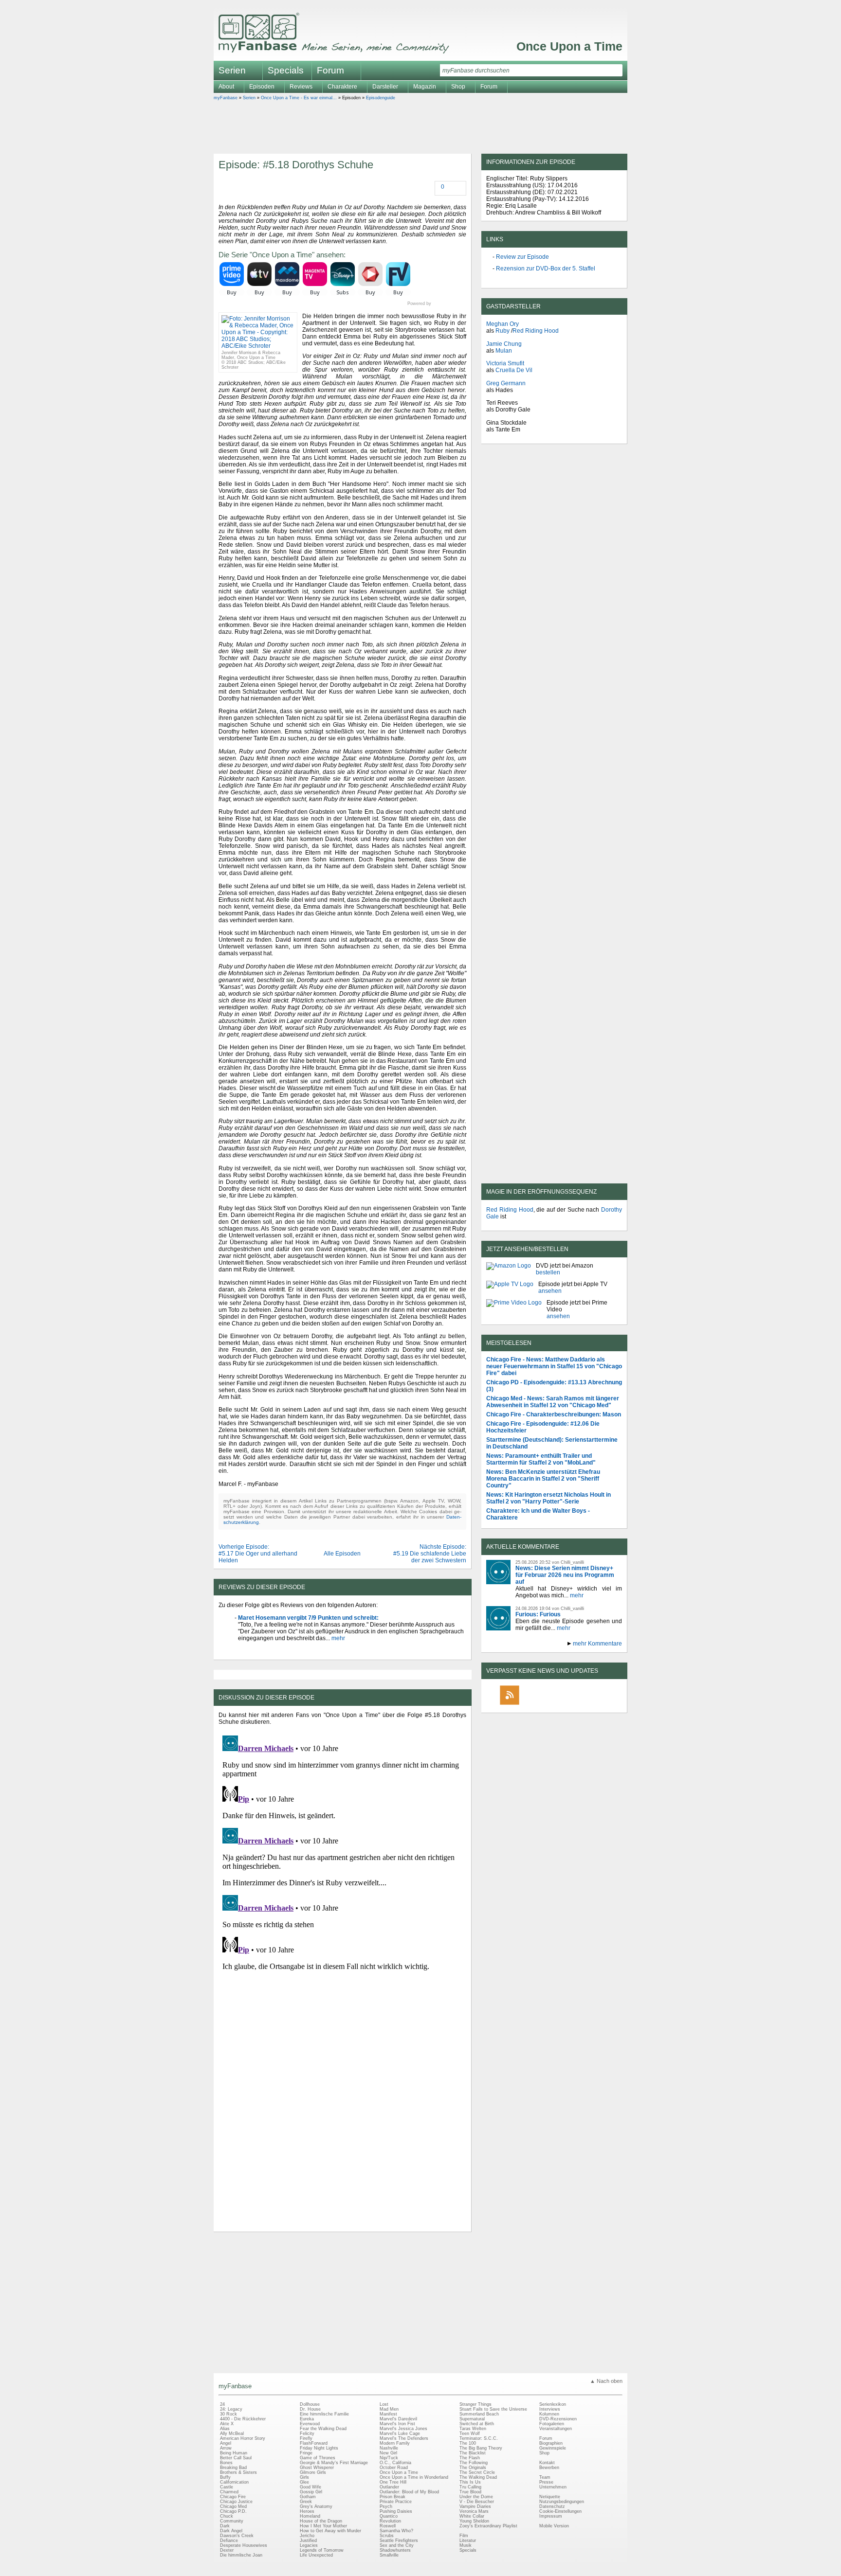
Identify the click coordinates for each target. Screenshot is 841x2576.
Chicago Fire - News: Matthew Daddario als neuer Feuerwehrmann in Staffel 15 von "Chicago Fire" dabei (554, 1366)
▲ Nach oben (606, 2381)
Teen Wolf (470, 2433)
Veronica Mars (474, 2511)
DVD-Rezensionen (558, 2419)
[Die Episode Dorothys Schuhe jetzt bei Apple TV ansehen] (510, 1288)
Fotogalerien (552, 2424)
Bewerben (549, 2468)
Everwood (310, 2424)
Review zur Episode (522, 257)
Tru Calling (470, 2487)
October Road (394, 2468)
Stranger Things (475, 2404)
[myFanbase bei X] (554, 1704)
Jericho (307, 2536)
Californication (234, 2482)
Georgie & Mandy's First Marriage (334, 2463)
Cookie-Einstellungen (560, 2511)
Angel (226, 2443)
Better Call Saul (236, 2458)
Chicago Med (233, 2506)
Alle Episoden (342, 1554)
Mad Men (389, 2409)
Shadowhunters (395, 2550)
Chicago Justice (236, 2502)
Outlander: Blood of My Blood (409, 2492)
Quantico (389, 2516)
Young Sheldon (474, 2521)
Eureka (307, 2419)
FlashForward (314, 2443)
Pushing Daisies (396, 2511)
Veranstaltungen (556, 2429)
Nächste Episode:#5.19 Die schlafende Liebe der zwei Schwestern (430, 1554)
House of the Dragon (321, 2521)
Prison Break (393, 2497)
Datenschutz (552, 2506)
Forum (330, 70)
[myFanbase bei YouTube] (599, 1704)
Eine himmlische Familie (324, 2414)
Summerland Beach (479, 2414)
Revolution (390, 2521)
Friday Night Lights (319, 2448)
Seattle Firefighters (399, 2540)
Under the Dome (476, 2497)
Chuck (227, 2516)
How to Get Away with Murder (330, 2531)
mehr (338, 1638)
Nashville (389, 2448)
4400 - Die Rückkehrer (243, 2419)
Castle (227, 2487)
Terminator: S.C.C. (479, 2438)
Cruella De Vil (514, 370)
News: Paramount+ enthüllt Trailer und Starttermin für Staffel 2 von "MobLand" (541, 1459)
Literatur (468, 2540)
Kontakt (547, 2463)
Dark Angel (231, 2531)
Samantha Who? (396, 2531)
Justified (308, 2540)
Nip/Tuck (389, 2458)
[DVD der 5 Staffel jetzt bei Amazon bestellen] (509, 1269)
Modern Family (395, 2443)
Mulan (504, 351)
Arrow (226, 2448)
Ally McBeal (232, 2433)
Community (232, 2521)
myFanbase (226, 98)
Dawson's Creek (237, 2536)
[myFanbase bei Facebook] (532, 1704)
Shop (544, 2453)
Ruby (503, 331)
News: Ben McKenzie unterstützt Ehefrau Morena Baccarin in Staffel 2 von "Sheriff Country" (543, 1479)
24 (222, 2404)
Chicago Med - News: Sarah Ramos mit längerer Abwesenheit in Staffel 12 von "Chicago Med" (553, 1402)
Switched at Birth (477, 2424)
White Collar (472, 2516)
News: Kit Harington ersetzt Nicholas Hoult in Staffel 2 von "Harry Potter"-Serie (548, 1498)
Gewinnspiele (553, 2448)
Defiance (229, 2540)
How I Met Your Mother (323, 2526)
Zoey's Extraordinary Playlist (488, 2526)
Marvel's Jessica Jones (403, 2429)
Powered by (437, 304)
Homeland (310, 2516)
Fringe (306, 2453)
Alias (225, 2429)
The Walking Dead (478, 2477)
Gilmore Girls (313, 2472)
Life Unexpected (316, 2555)
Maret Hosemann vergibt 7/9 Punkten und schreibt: (308, 1618)
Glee (304, 2482)
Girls (304, 2477)
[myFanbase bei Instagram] (577, 1704)
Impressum (551, 2516)
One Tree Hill (393, 2482)
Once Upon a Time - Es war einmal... (299, 98)
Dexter (227, 2550)
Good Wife (311, 2487)
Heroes (307, 2511)
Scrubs (387, 2536)
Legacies (309, 2545)
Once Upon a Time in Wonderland (414, 2477)
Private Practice (396, 2502)
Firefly (306, 2438)
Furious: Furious (538, 1614)
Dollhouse (310, 2404)
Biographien (551, 2443)
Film (464, 2536)
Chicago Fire (233, 2497)
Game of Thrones (318, 2458)
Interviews (550, 2409)
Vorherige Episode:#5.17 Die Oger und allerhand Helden (258, 1554)
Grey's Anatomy (316, 2506)
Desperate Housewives (244, 2545)
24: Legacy (231, 2409)
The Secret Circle (477, 2472)
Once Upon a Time (569, 46)
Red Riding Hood (536, 331)
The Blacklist (473, 2453)
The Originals (473, 2468)
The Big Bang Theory (481, 2448)
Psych (386, 2506)
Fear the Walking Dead (323, 2429)
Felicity (307, 2433)
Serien (249, 98)
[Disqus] (342, 1853)
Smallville (389, 2555)
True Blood (470, 2492)
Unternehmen (553, 2487)
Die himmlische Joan (241, 2555)
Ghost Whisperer (317, 2468)
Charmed (229, 2492)
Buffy (225, 2477)
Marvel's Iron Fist (397, 2424)
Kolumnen (549, 2414)
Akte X (227, 2424)
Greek (306, 2502)
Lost (384, 2404)
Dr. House (310, 2409)
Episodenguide (381, 98)
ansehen (550, 1291)
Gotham (308, 2497)
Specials (286, 70)
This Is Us (470, 2482)
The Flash (470, 2458)
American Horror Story (243, 2438)
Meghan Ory (503, 324)
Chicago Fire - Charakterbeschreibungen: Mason (554, 1414)
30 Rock (229, 2414)
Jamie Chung (504, 344)
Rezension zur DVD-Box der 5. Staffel (546, 268)
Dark (225, 2526)
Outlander (389, 2487)
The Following (474, 2463)
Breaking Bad (233, 2468)
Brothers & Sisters (238, 2472)
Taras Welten (473, 2429)
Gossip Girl (311, 2492)
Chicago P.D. (233, 2511)
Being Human (234, 2453)
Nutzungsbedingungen (562, 2502)
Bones (226, 2463)
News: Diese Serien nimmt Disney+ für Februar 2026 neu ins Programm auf (565, 1575)
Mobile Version (554, 2526)
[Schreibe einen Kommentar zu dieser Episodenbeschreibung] (436, 188)
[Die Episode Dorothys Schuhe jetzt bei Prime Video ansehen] (514, 1309)
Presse (546, 2482)
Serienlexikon (553, 2404)
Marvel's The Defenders (404, 2438)
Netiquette (550, 2497)
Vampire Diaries (475, 2506)
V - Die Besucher (477, 2502)
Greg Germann (506, 383)
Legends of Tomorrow (322, 2550)
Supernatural (472, 2419)
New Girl (388, 2453)
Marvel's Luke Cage (400, 2433)
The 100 (468, 2443)
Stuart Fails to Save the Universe (493, 2409)
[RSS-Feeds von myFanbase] (510, 1704)
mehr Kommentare (597, 1644)
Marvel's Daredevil (398, 2419)
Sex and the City (397, 2545)
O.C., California (395, 2463)
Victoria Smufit (505, 363)
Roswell (388, 2526)
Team (545, 2477)
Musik (466, 2545)
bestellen (548, 1272)
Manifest (388, 2414)
